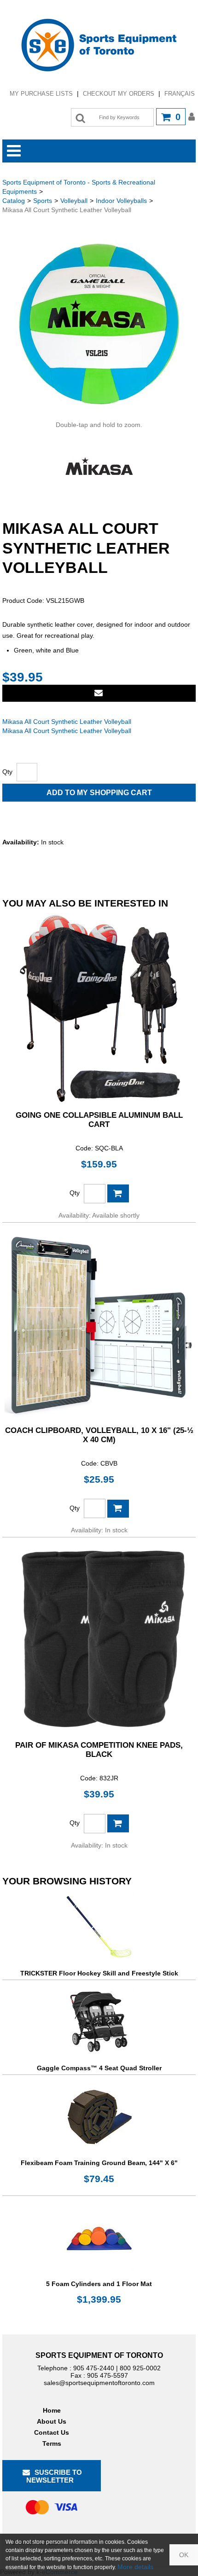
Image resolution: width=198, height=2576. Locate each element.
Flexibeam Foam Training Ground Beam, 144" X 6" (99, 2163)
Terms (52, 2443)
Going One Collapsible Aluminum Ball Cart (99, 1120)
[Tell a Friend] (99, 693)
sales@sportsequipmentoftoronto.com (99, 2383)
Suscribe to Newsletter (54, 2476)
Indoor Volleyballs (121, 201)
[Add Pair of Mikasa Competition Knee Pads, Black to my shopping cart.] (118, 1823)
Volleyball (74, 201)
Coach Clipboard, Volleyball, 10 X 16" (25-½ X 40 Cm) (99, 1435)
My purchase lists (41, 94)
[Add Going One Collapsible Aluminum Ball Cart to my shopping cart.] (118, 1193)
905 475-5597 (108, 2375)
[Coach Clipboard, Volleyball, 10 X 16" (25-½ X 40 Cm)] (99, 1324)
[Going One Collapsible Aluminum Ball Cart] (99, 1009)
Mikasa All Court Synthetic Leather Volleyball (67, 722)
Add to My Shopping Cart (99, 793)
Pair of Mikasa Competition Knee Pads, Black (99, 1750)
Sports (43, 201)
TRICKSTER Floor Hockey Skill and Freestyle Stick (99, 1973)
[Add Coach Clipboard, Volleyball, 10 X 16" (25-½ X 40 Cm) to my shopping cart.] (118, 1509)
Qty (7, 772)
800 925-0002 (140, 2368)
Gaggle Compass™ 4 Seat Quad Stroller (99, 2068)
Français (180, 94)
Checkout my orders (119, 94)
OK (184, 2555)
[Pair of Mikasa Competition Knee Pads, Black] (99, 1639)
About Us (52, 2421)
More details (135, 2567)
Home (52, 2410)
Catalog (14, 201)
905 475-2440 (94, 2368)
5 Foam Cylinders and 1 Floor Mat (99, 2284)
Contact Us (52, 2432)
